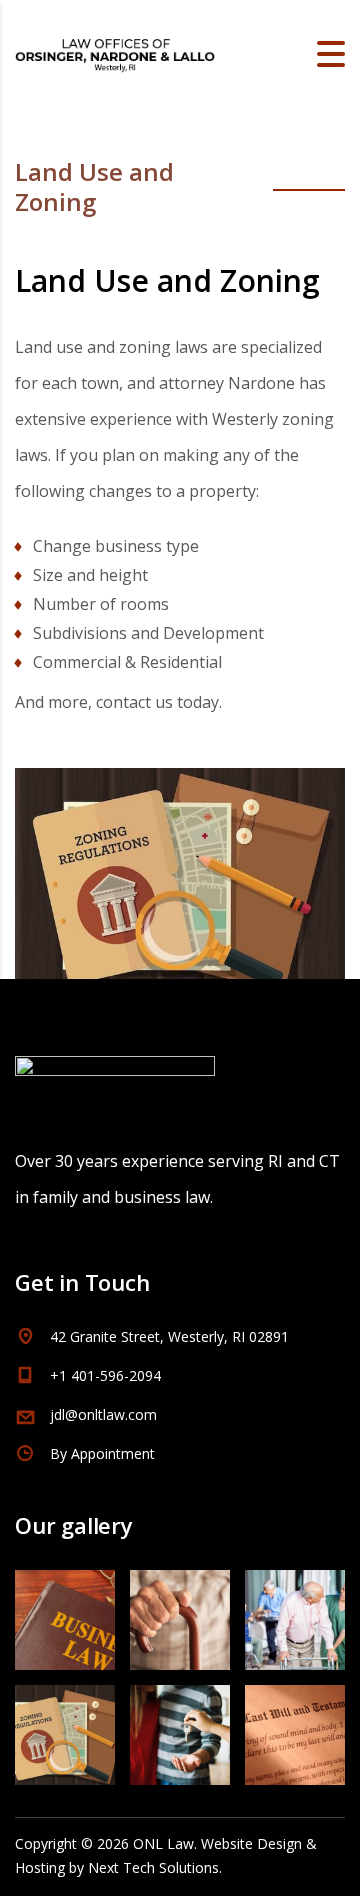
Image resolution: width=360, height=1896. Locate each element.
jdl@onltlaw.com (103, 1414)
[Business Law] (65, 1612)
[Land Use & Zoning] (65, 1727)
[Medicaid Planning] (294, 1612)
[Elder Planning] (179, 1612)
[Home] (115, 52)
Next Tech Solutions (153, 1867)
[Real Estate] (179, 1727)
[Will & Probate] (294, 1727)
